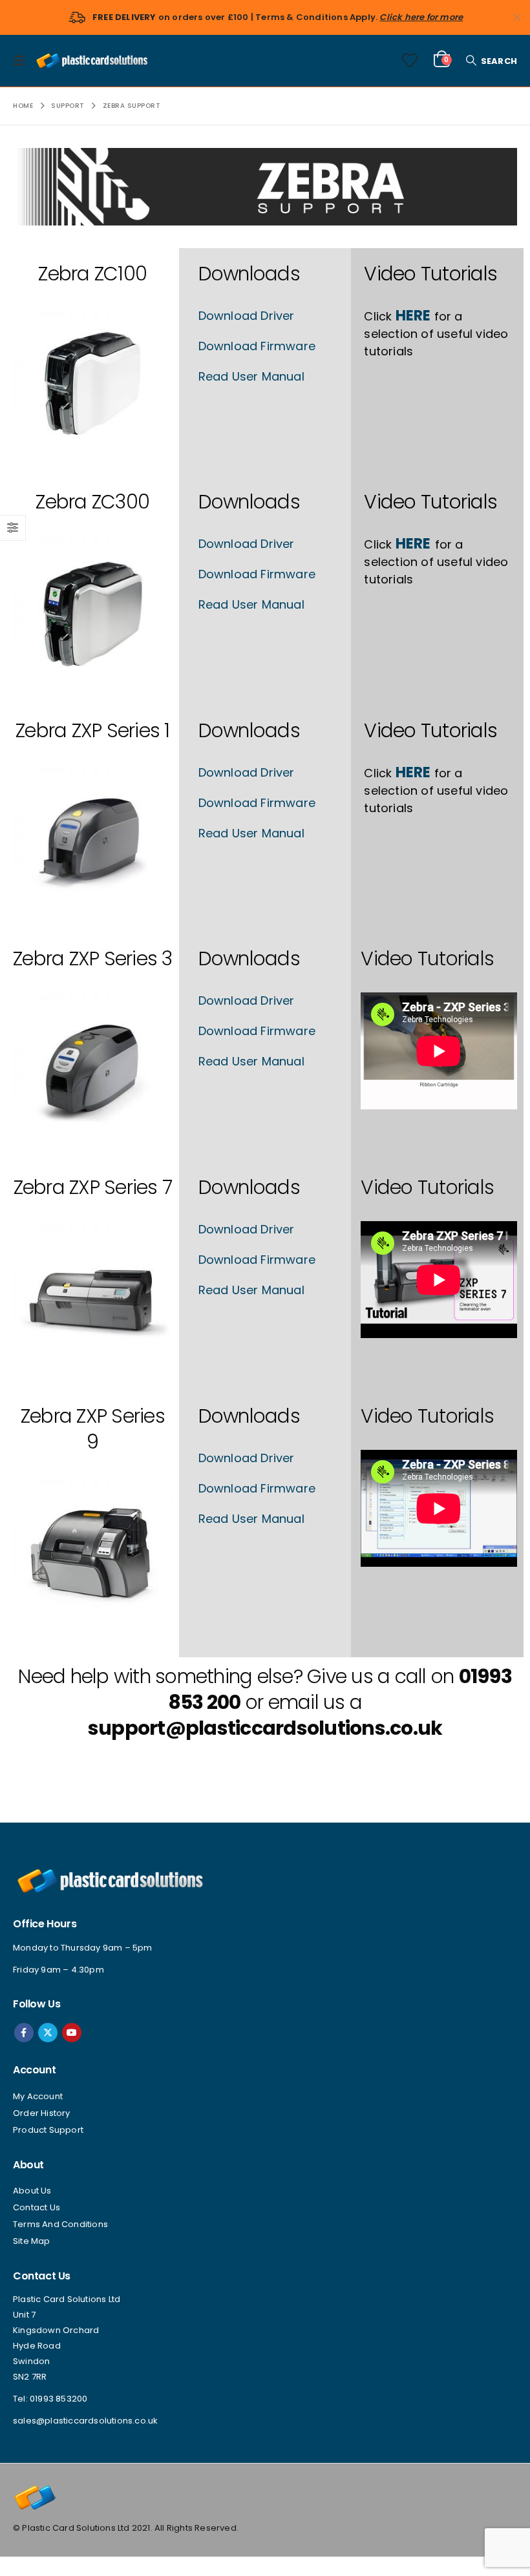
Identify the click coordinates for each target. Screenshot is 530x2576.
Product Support (48, 2130)
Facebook (24, 2033)
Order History (42, 2113)
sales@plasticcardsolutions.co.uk (85, 2421)
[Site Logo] (92, 60)
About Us (32, 2191)
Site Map (32, 2241)
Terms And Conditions (60, 2224)
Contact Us (37, 2207)
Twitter (48, 2033)
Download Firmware (257, 346)
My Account (38, 2096)
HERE (413, 316)
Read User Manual (251, 376)
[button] (23, 61)
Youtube (72, 2033)
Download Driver (247, 316)
